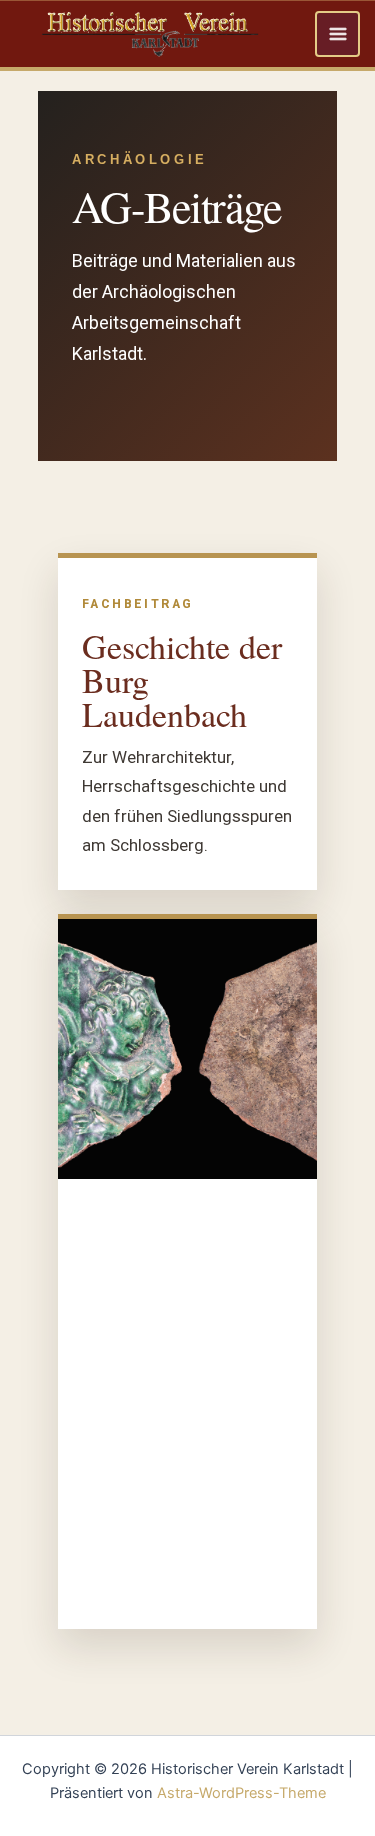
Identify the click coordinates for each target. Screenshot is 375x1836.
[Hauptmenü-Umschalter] (338, 34)
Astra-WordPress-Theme (241, 1793)
